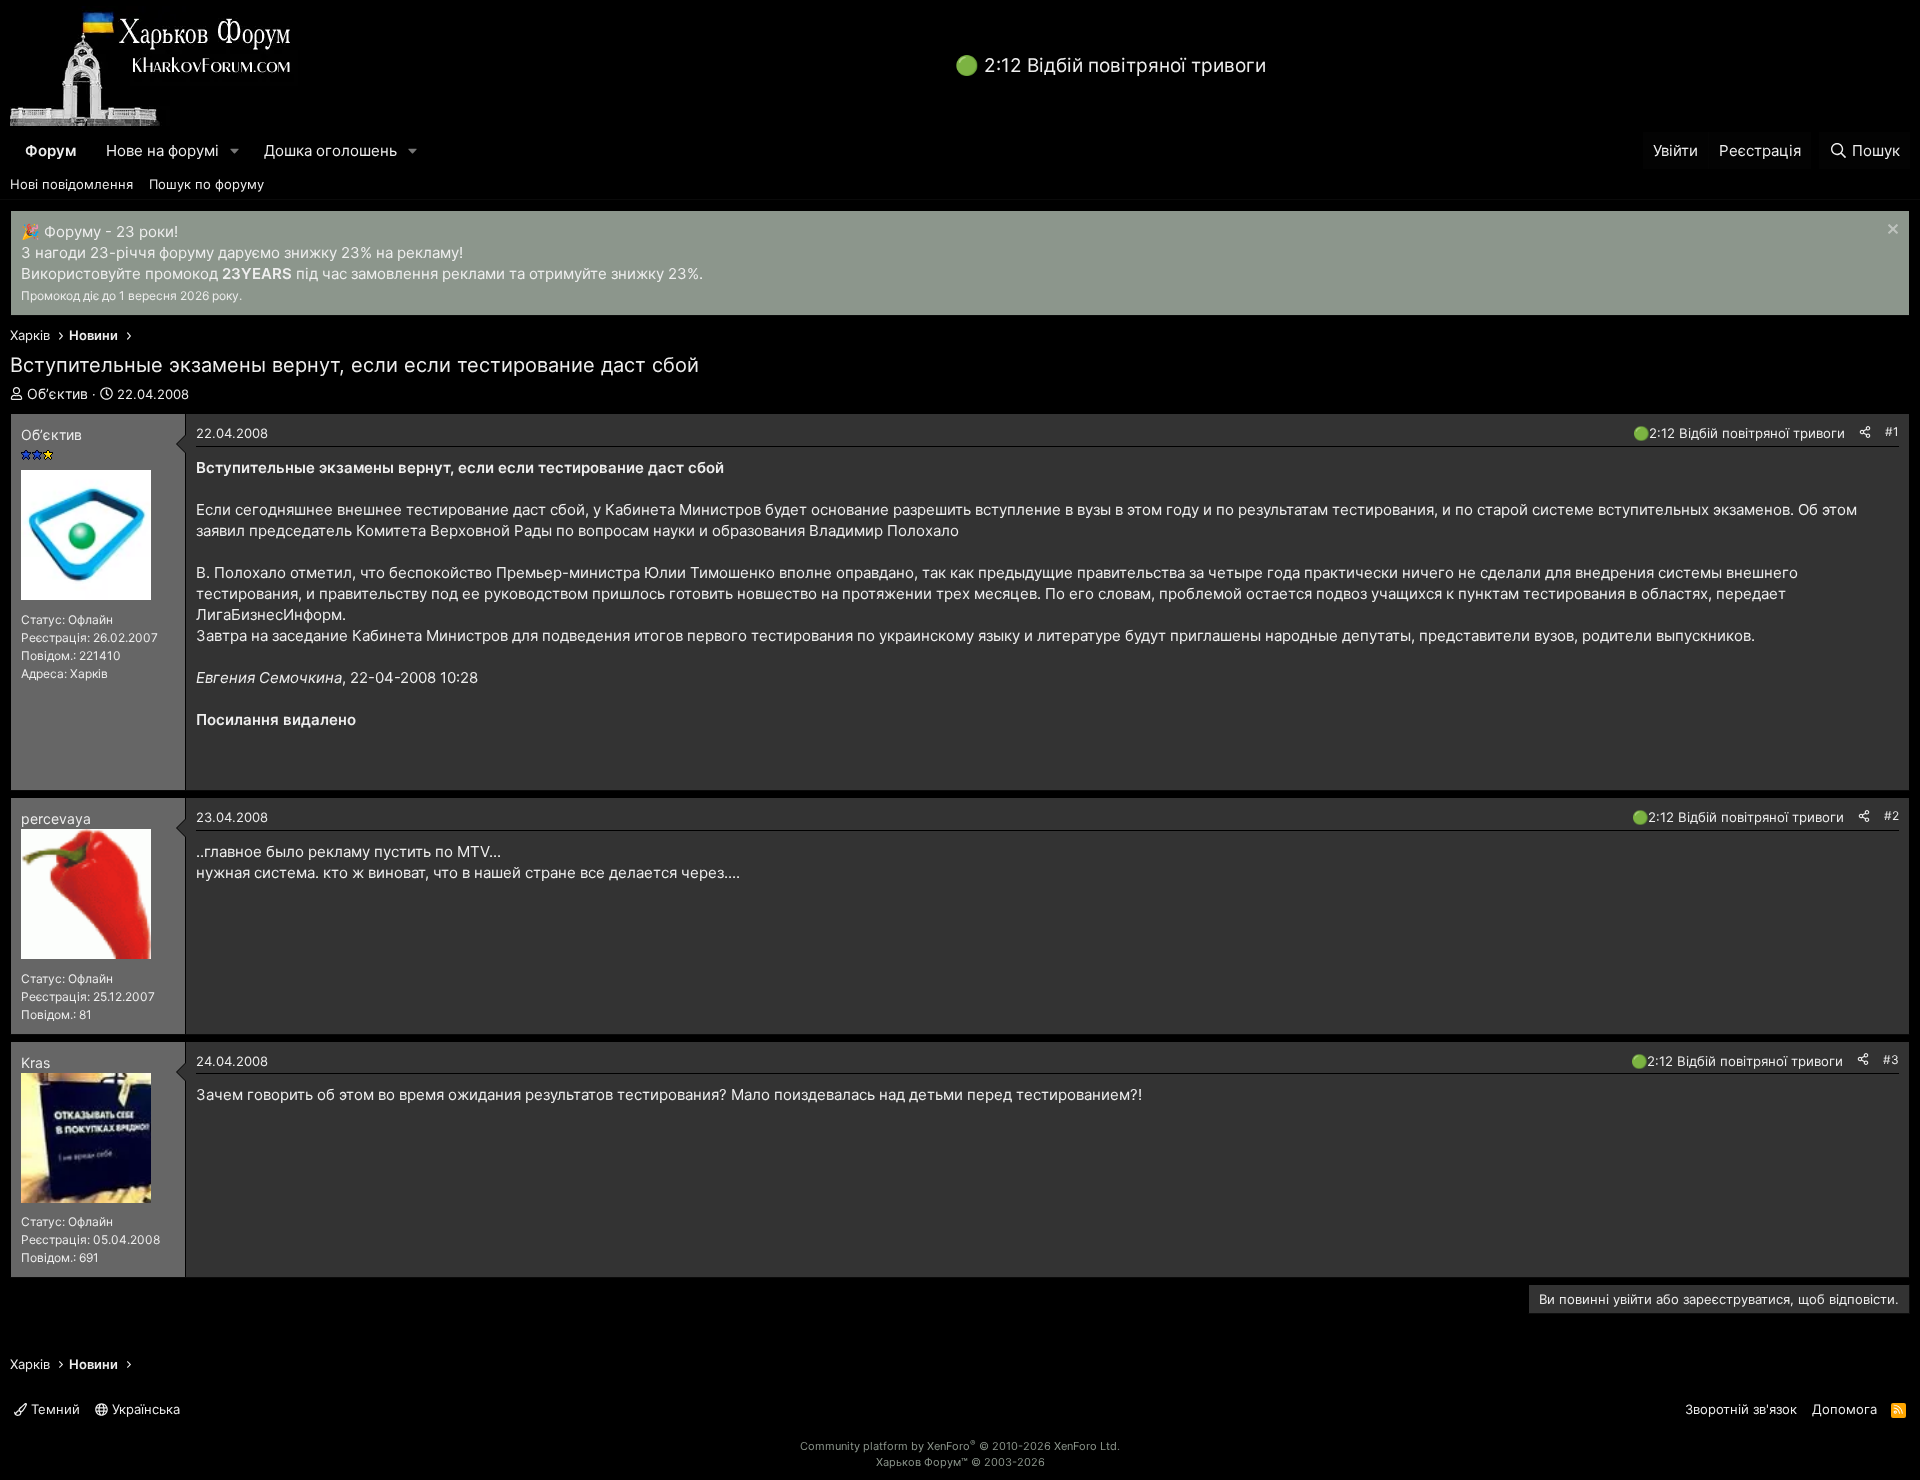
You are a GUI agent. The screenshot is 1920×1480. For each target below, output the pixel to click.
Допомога (1844, 1409)
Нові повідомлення (71, 184)
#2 (1891, 815)
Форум (50, 150)
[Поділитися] (1865, 432)
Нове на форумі (162, 150)
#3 (1891, 1059)
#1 (1892, 431)
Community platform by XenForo (960, 1446)
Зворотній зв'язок (1741, 1409)
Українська (144, 1409)
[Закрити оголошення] (1890, 231)
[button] (235, 150)
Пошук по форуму (206, 184)
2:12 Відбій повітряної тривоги (1125, 65)
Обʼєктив (57, 393)
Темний (53, 1409)
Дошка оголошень (330, 150)
